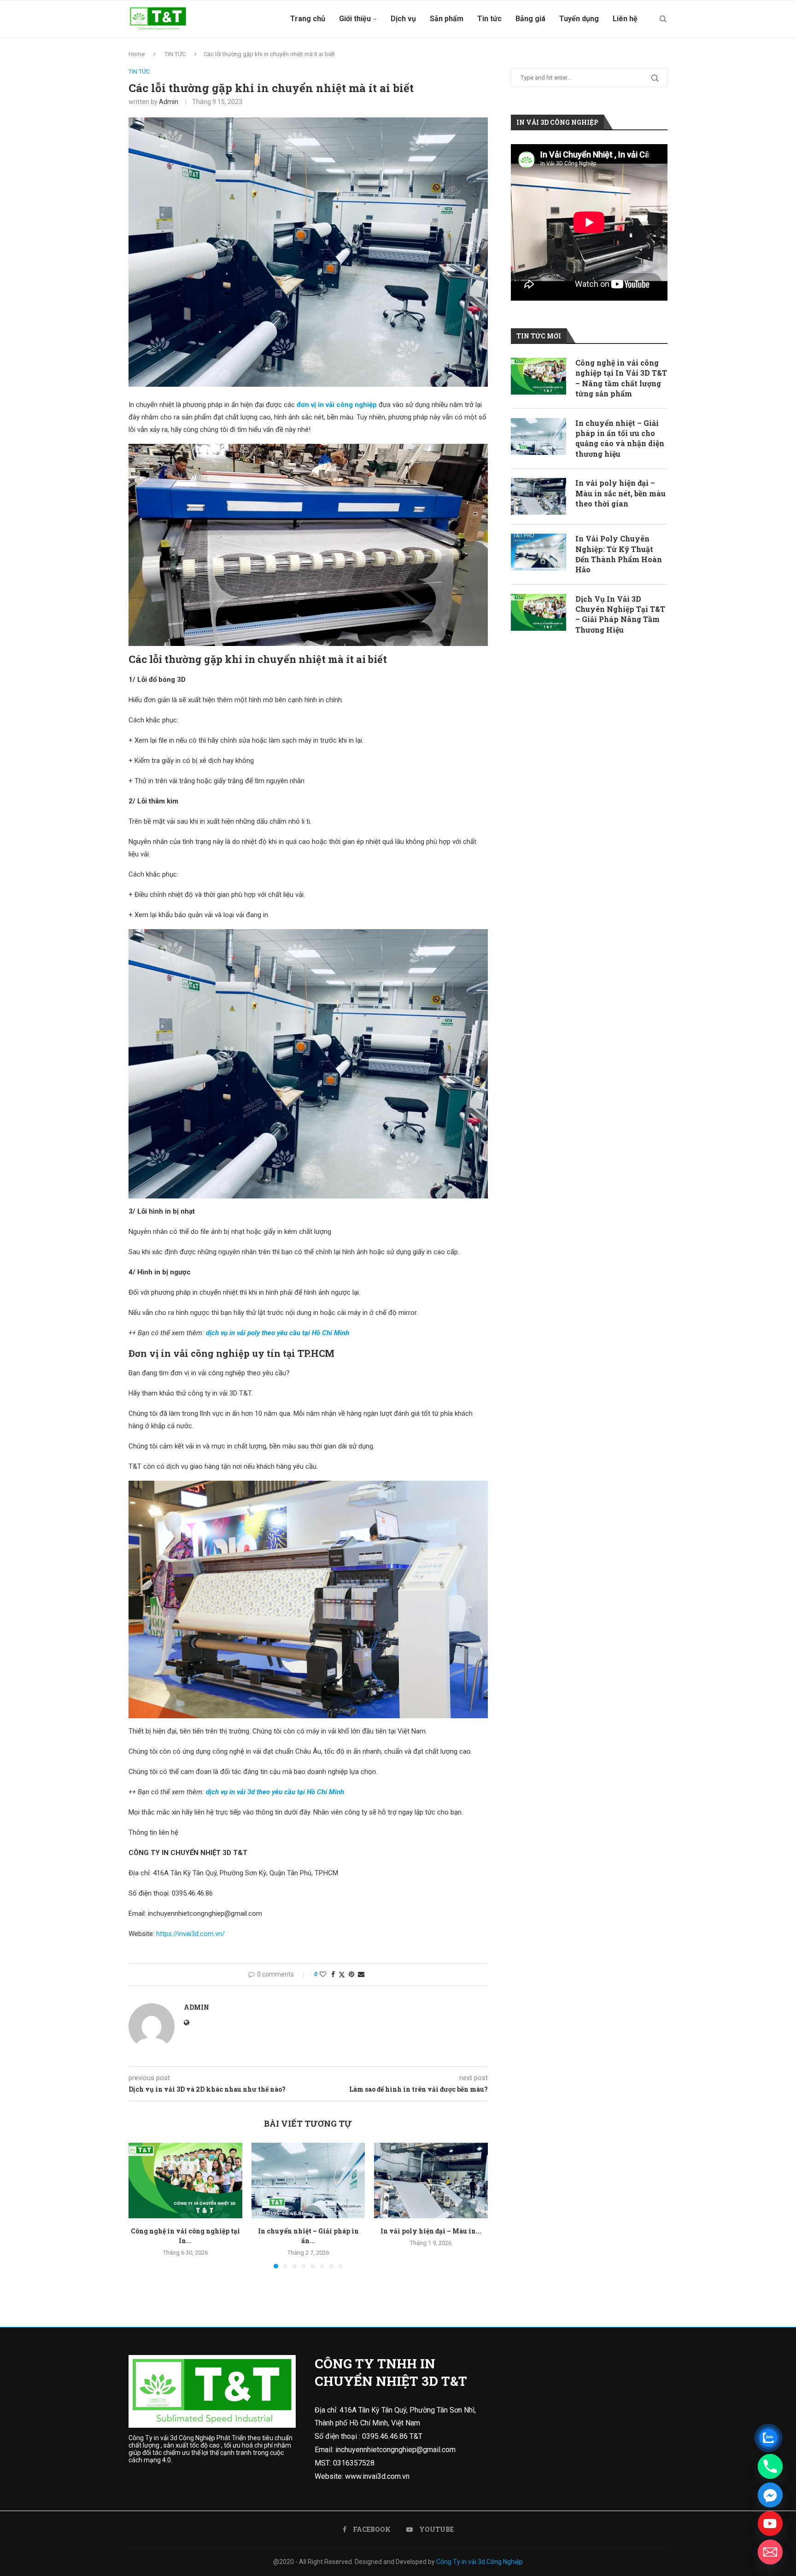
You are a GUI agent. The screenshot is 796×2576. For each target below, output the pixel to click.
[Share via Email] (361, 1974)
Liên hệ (625, 19)
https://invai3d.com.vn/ (190, 1934)
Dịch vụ (403, 19)
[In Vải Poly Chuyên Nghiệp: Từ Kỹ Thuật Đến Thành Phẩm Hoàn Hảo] (538, 552)
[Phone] (770, 2466)
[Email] (770, 2552)
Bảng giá (530, 19)
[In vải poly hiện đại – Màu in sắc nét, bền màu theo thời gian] (431, 2181)
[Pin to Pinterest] (351, 1974)
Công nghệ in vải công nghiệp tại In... (185, 2236)
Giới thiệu (355, 19)
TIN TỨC (175, 54)
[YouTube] (770, 2524)
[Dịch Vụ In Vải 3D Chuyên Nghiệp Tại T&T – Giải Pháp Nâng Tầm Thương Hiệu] (538, 612)
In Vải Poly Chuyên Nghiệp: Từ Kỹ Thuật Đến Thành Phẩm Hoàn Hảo (619, 554)
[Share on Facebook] (333, 1974)
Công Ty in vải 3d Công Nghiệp (480, 2562)
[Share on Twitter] (342, 1974)
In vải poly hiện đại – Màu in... (431, 2231)
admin (169, 102)
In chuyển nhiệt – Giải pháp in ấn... (308, 2236)
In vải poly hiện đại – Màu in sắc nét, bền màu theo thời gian (620, 493)
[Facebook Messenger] (770, 2495)
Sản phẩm (447, 19)
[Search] (663, 19)
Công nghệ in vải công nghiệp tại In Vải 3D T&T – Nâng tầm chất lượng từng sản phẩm (621, 378)
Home (137, 54)
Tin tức (489, 19)
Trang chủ (308, 19)
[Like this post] (323, 1974)
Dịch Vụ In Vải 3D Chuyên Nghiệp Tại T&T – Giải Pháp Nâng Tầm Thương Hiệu (620, 614)
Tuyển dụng (579, 19)
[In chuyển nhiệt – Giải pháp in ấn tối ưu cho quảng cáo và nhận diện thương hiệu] (308, 2181)
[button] (141, 2205)
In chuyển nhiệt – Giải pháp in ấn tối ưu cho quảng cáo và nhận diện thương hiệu (620, 438)
